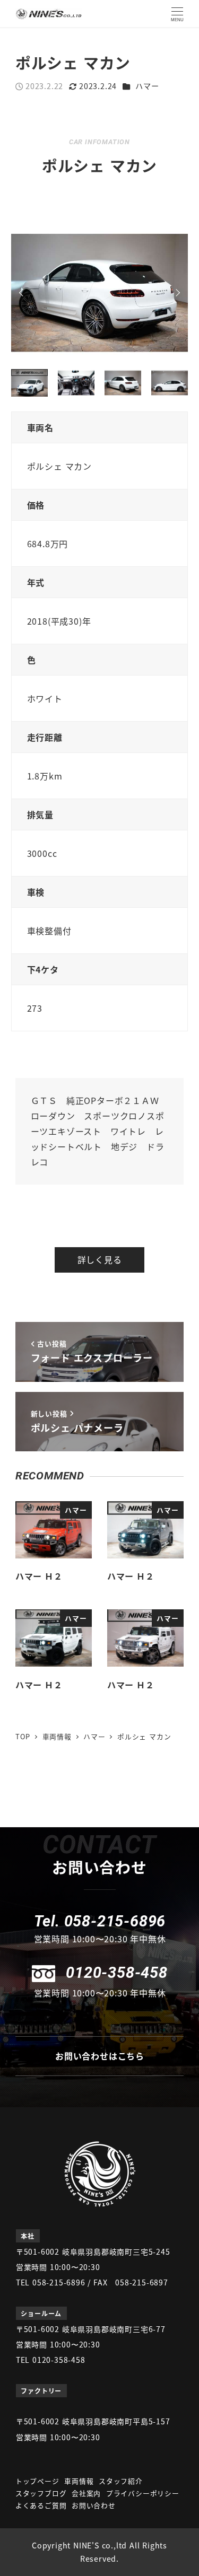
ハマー (147, 86)
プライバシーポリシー (143, 2493)
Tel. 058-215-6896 (100, 1921)
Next (176, 293)
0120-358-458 (117, 1973)
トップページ (37, 2481)
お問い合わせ (94, 2505)
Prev (23, 293)
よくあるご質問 (41, 2505)
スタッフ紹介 (121, 2481)
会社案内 (86, 2493)
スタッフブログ (41, 2493)
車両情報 (79, 2481)
